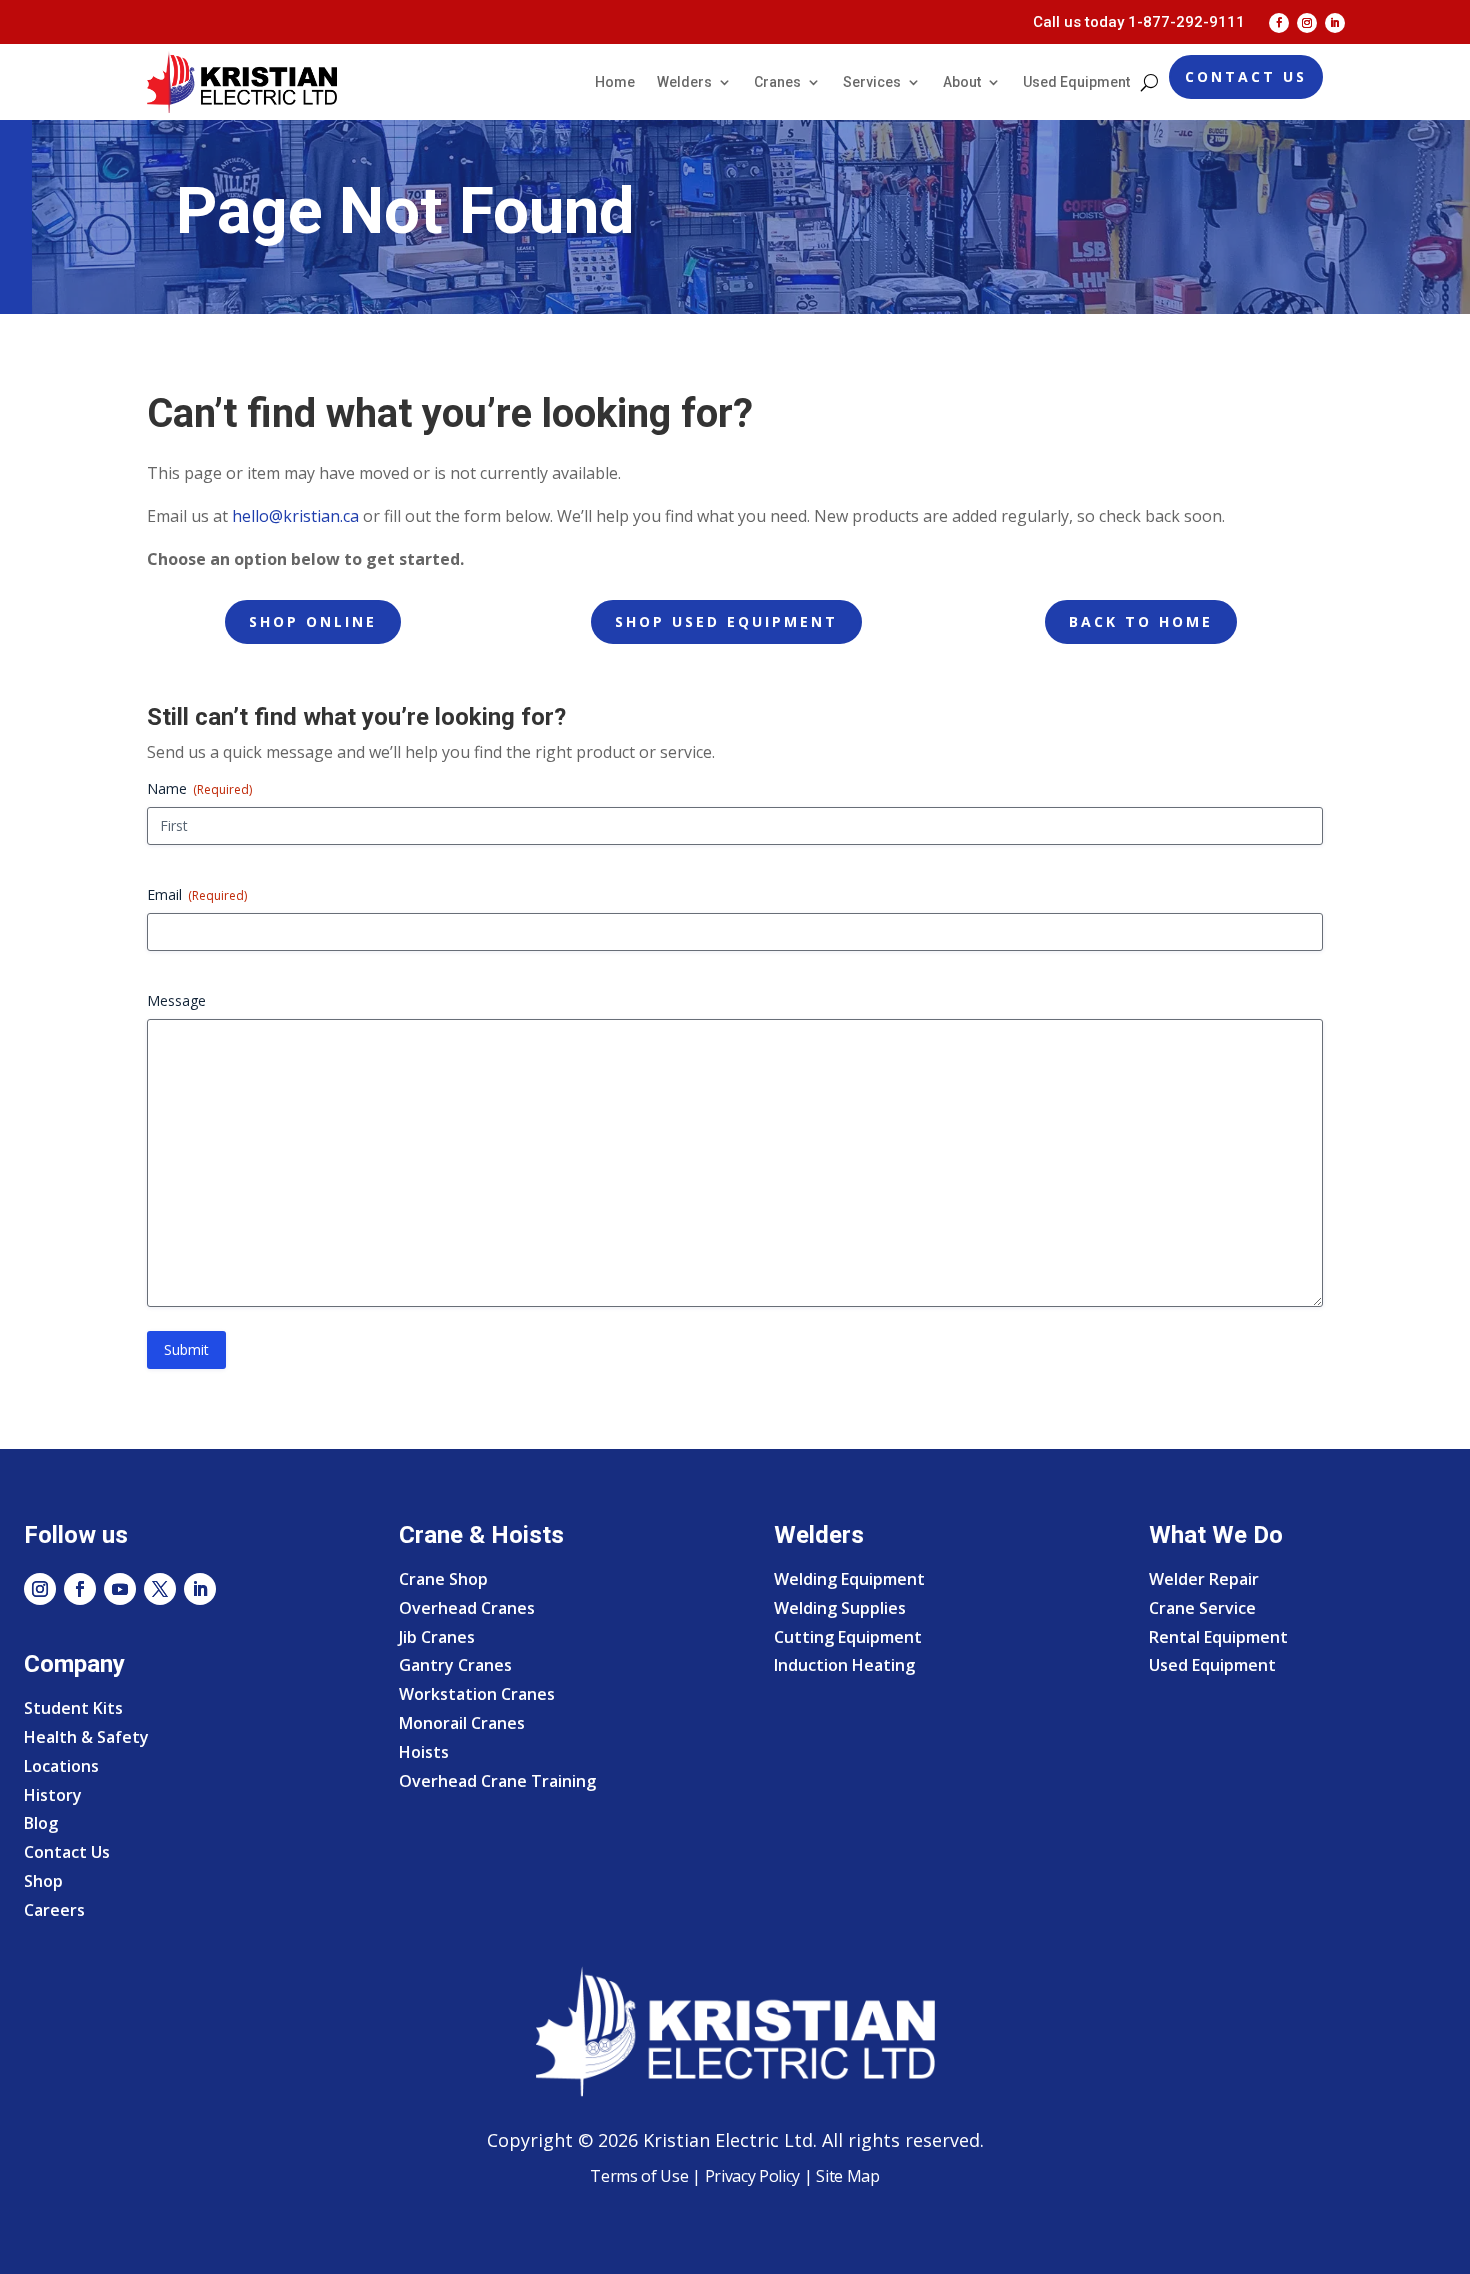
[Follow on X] (160, 1589)
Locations (61, 1766)
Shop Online (313, 621)
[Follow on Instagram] (1307, 23)
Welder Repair (1204, 1579)
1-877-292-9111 (1186, 22)
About (962, 82)
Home (615, 82)
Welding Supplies (840, 1608)
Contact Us (1246, 76)
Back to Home (1141, 621)
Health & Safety (86, 1737)
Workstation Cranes (477, 1694)
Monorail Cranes (462, 1723)
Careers (54, 1910)
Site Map (846, 2176)
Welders (684, 82)
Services (872, 82)
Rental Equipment (1218, 1637)
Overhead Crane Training (497, 1781)
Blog (41, 1823)
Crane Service (1202, 1608)
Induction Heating (844, 1665)
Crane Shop (443, 1579)
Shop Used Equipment (726, 621)
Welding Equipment (849, 1579)
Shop (43, 1881)
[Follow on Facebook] (1279, 23)
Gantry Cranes (455, 1665)
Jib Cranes (437, 1637)
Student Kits (73, 1708)
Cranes (777, 82)
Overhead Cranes (467, 1608)
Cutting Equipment (848, 1637)
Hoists (424, 1752)
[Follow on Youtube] (120, 1589)
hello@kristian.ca (295, 516)
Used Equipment (1076, 82)
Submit (186, 1349)
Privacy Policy (753, 2176)
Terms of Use (639, 2176)
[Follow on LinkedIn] (1335, 23)
